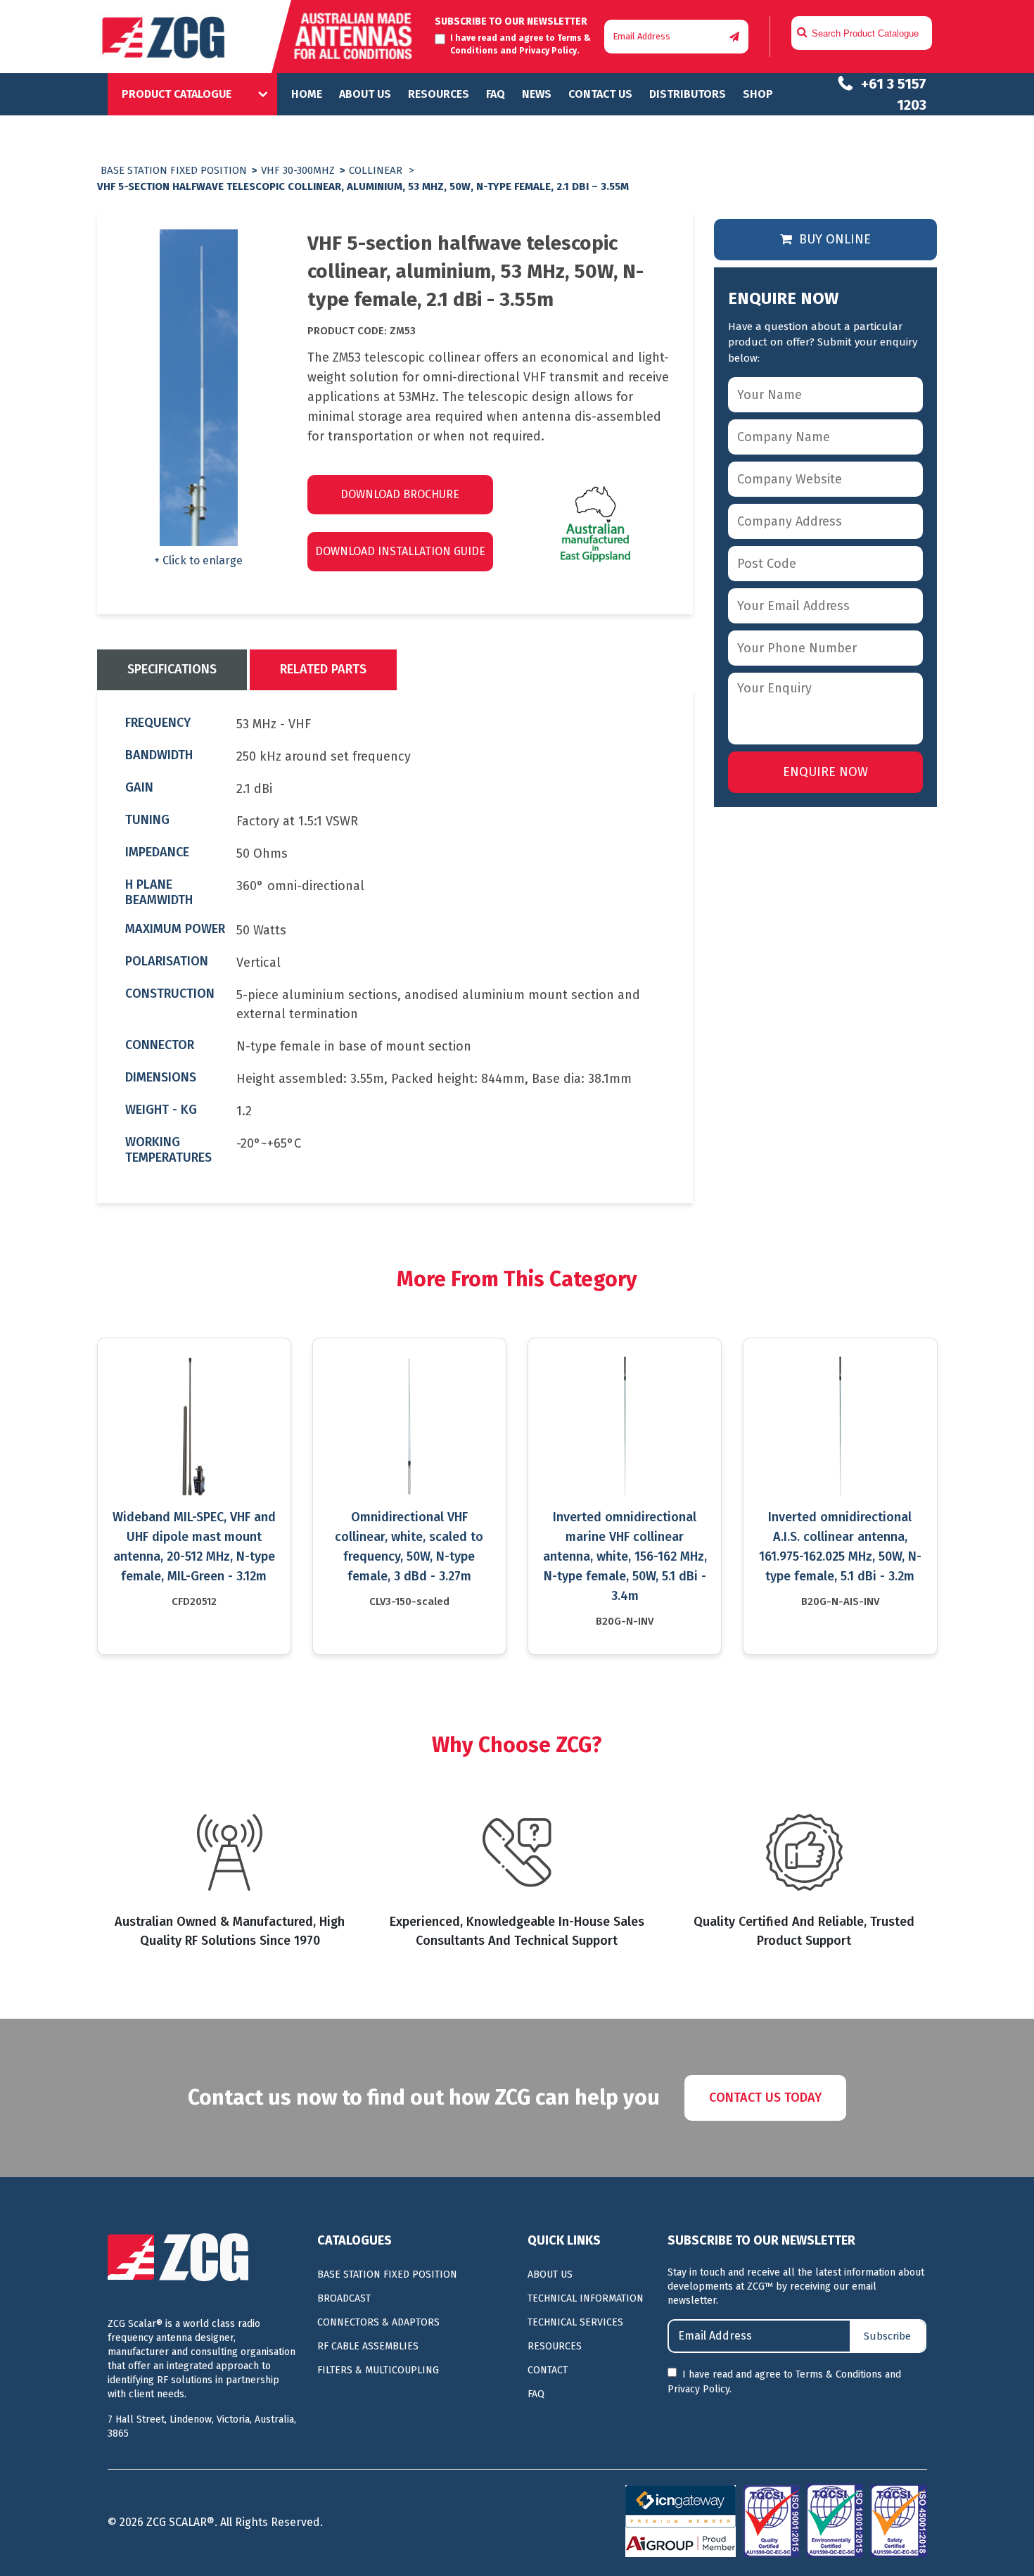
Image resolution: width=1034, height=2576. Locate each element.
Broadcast (344, 2298)
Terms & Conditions (839, 2374)
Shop (758, 94)
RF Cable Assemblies (368, 2346)
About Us (365, 94)
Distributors (688, 94)
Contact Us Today (765, 2098)
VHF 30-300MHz (298, 170)
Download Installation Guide (400, 551)
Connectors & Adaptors (378, 2322)
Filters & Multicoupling (378, 2370)
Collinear (376, 170)
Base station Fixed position (174, 170)
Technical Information (586, 2298)
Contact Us (600, 94)
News (537, 94)
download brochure (400, 494)
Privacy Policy (548, 51)
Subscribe (887, 2336)
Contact (548, 2370)
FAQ (496, 94)
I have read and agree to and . (784, 2382)
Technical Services (575, 2322)
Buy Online (833, 239)
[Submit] (734, 37)
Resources (439, 94)
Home (307, 94)
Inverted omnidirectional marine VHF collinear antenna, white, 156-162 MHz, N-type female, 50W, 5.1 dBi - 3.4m (625, 1556)
